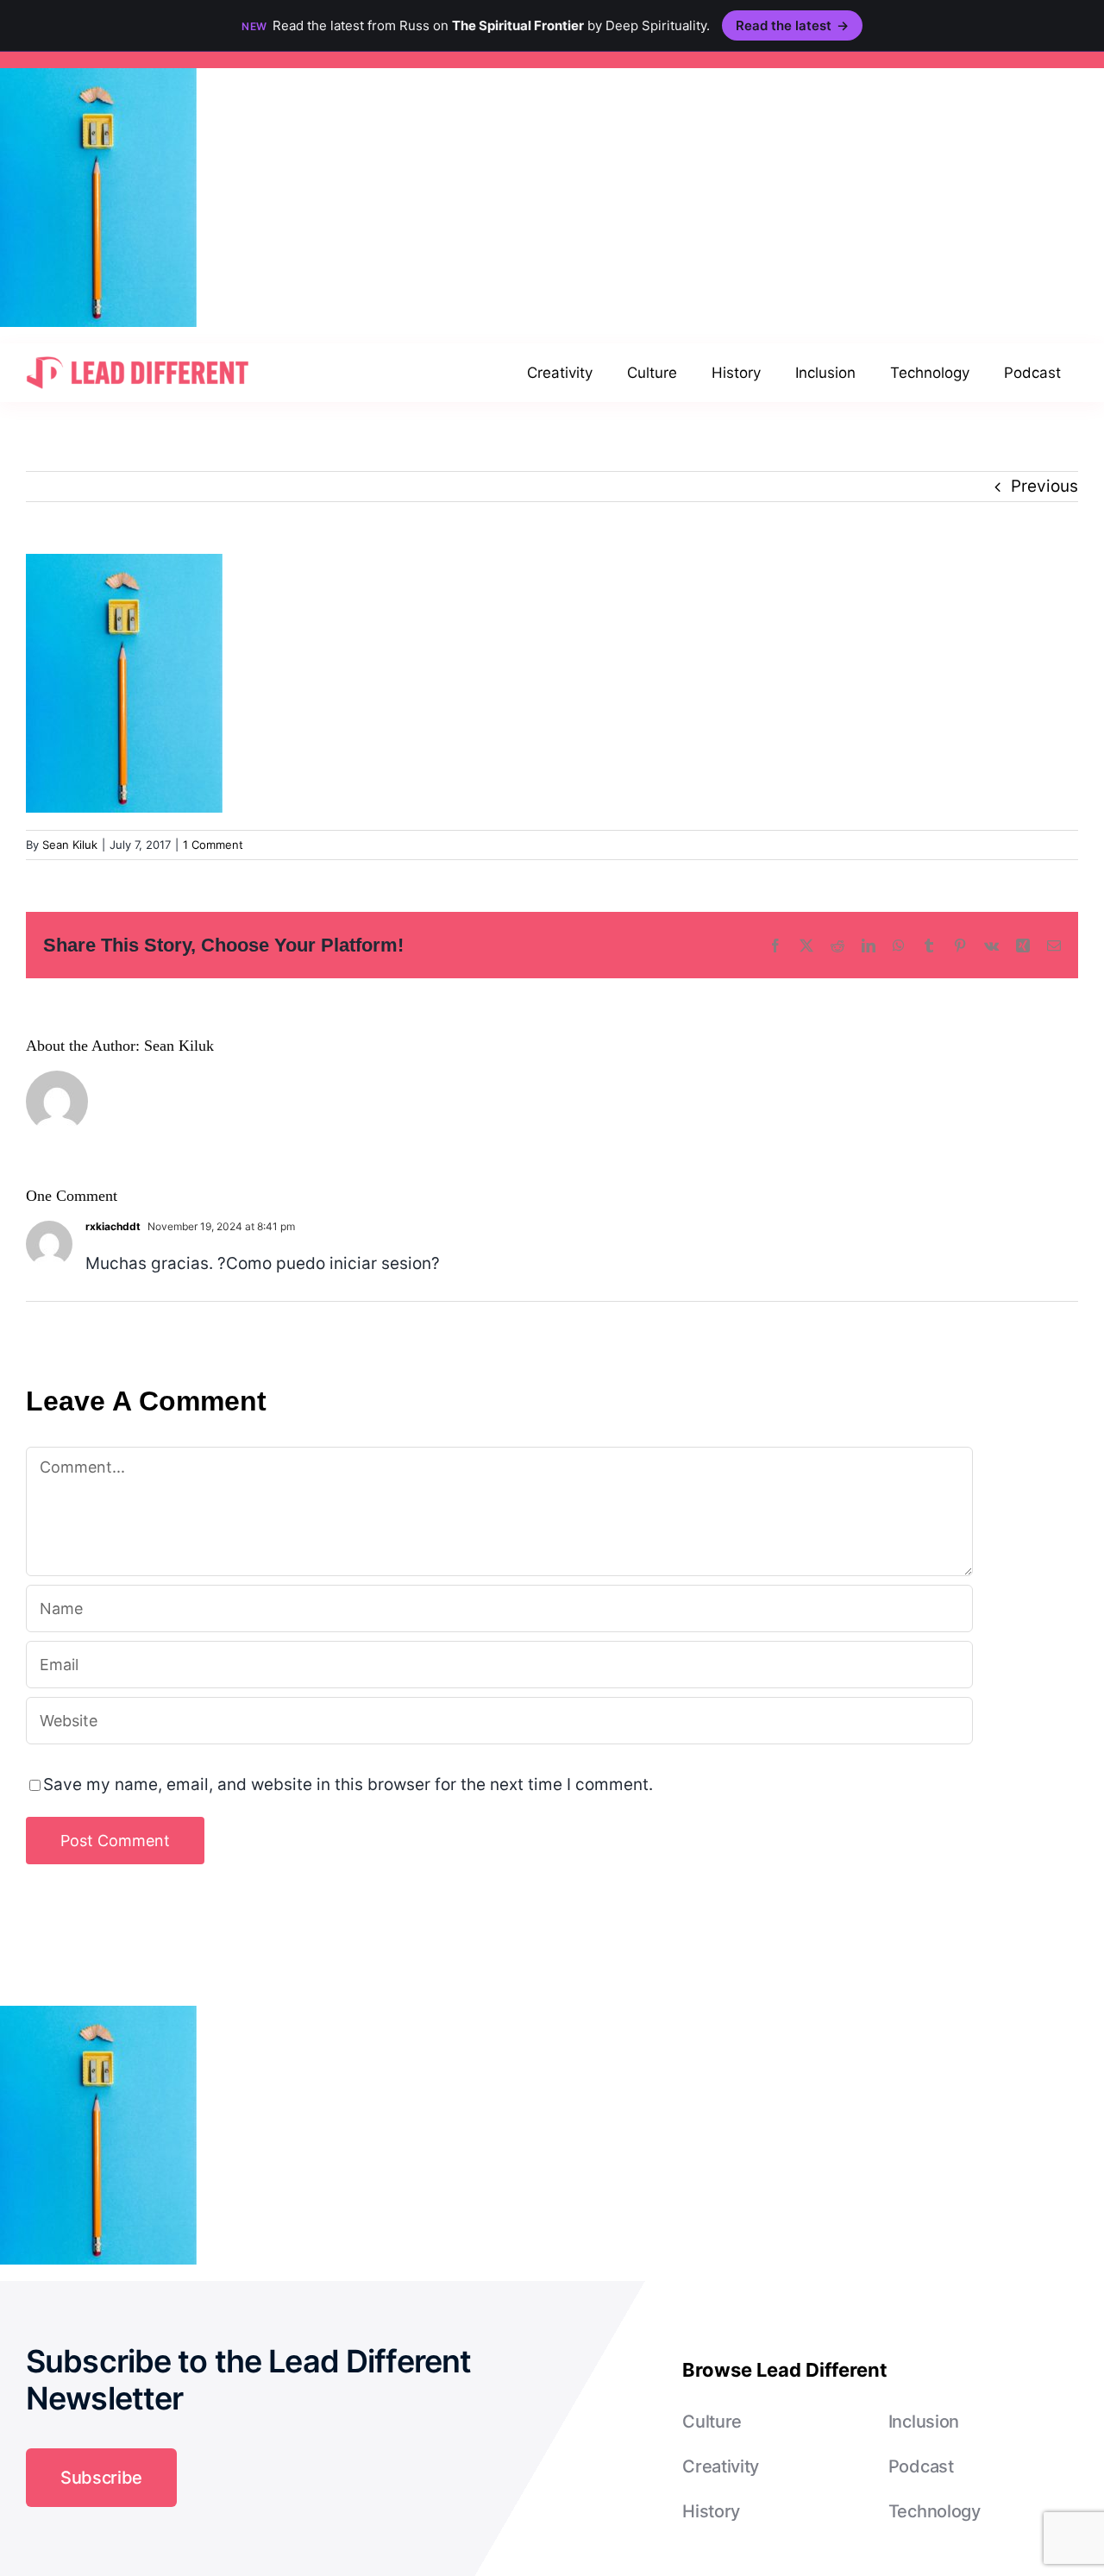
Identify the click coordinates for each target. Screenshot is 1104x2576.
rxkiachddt (113, 1226)
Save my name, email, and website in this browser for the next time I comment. (348, 1784)
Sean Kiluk (70, 845)
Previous (1044, 486)
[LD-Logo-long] (138, 355)
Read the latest (792, 25)
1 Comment (213, 845)
